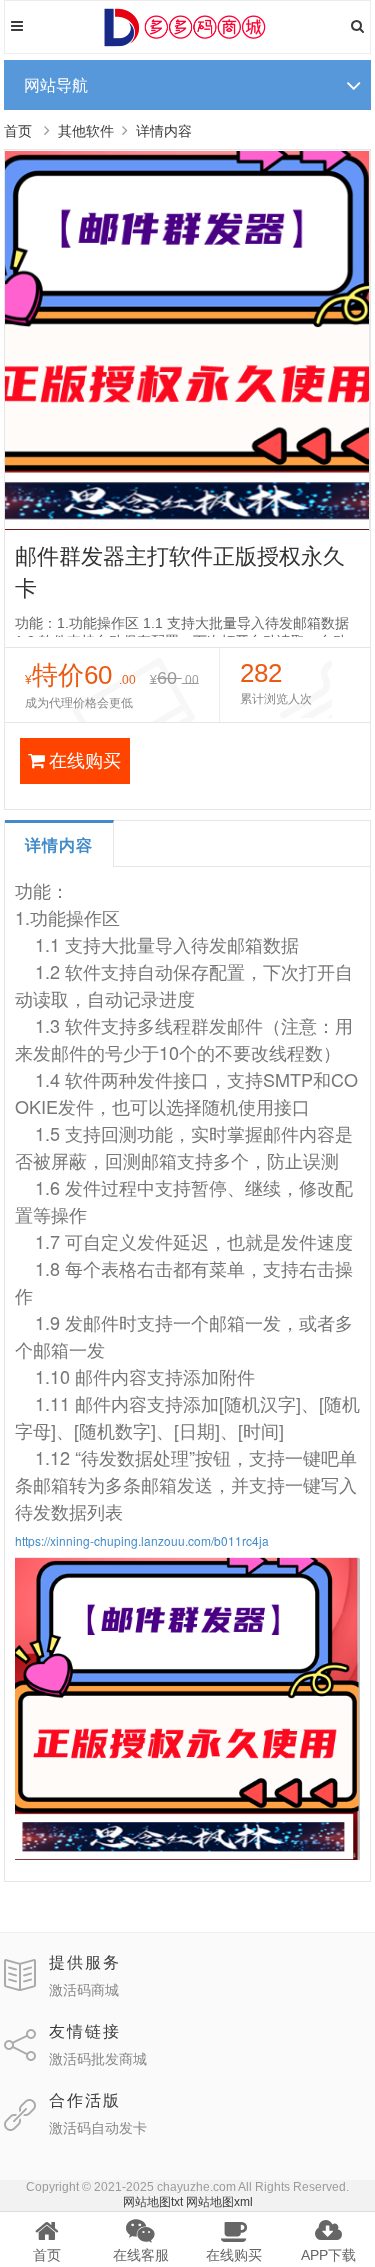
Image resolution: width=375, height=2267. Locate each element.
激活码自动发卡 (98, 2128)
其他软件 (86, 131)
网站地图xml (219, 2202)
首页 (18, 131)
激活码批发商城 (98, 2059)
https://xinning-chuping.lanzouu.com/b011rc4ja (142, 1540)
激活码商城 (84, 1990)
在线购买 (85, 761)
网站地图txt (153, 2202)
